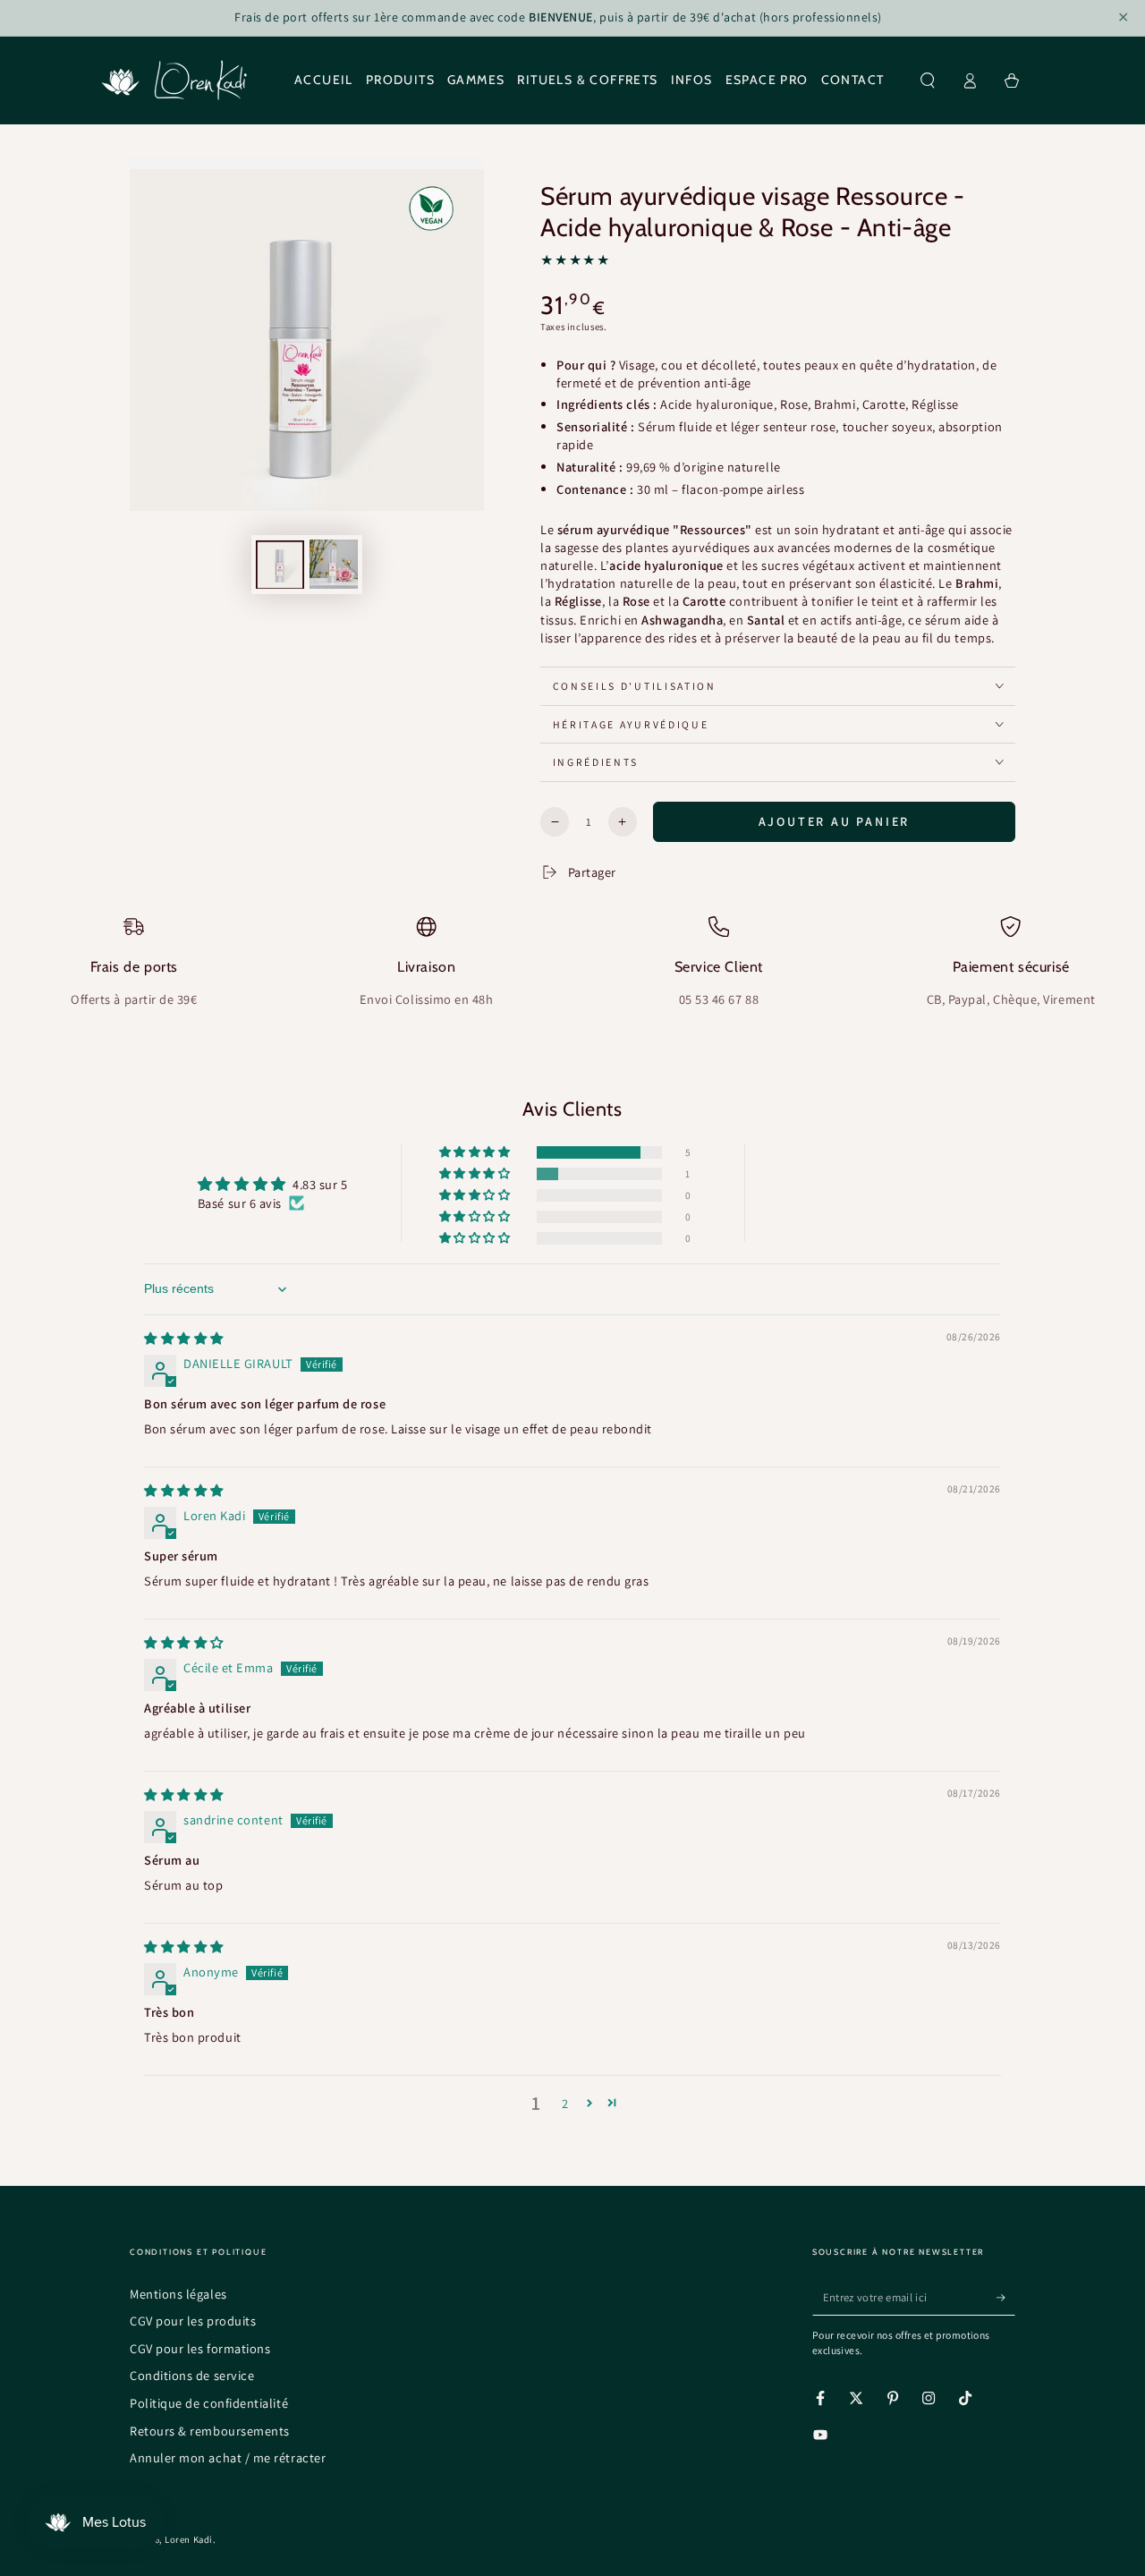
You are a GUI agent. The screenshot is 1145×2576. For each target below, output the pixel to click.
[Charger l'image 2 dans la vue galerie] (334, 564)
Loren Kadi (188, 2539)
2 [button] (565, 2103)
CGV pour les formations (200, 2348)
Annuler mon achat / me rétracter (228, 2457)
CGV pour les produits (193, 2321)
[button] (928, 81)
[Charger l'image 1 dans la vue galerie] (280, 564)
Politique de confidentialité (209, 2403)
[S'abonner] (1006, 2298)
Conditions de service (192, 2375)
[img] (184, 1338)
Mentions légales (178, 2294)
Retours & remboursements (210, 2431)
